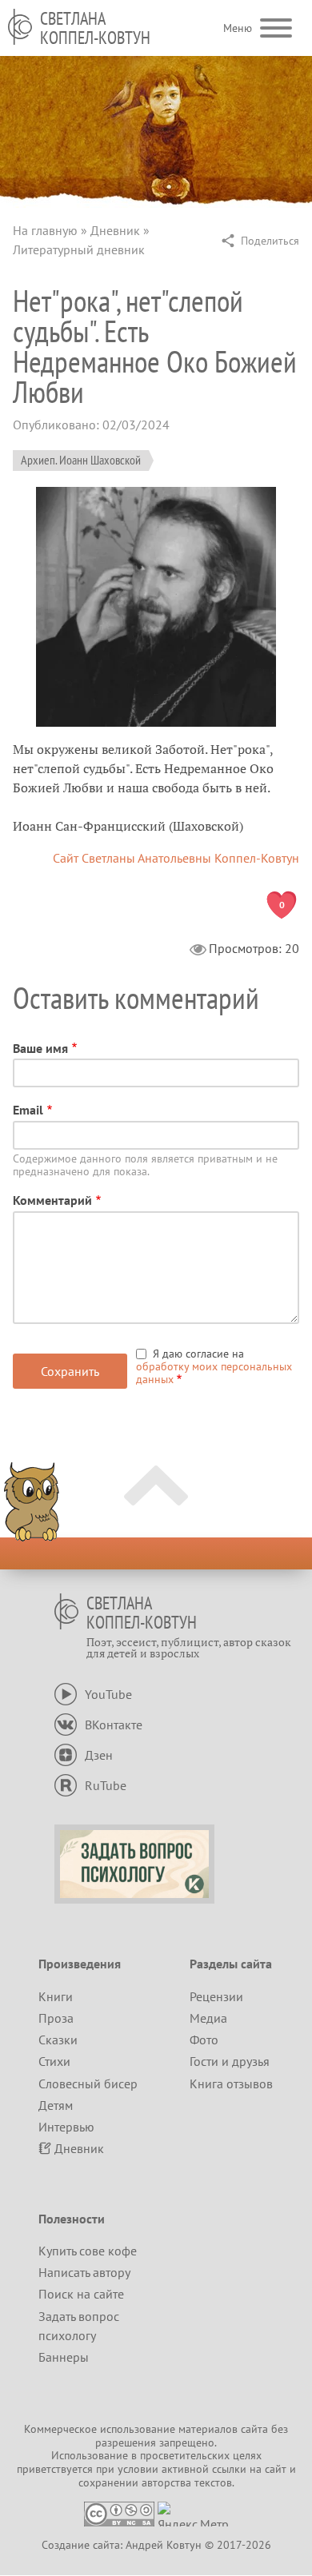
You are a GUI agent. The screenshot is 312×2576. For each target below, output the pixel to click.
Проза (56, 2018)
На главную (45, 230)
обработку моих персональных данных (214, 1373)
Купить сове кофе (88, 2251)
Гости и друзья (230, 2061)
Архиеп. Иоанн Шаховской (81, 460)
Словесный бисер (88, 2084)
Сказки (58, 2040)
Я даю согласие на (214, 1366)
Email (28, 1110)
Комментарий (52, 1200)
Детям (56, 2105)
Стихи (54, 2061)
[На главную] (20, 27)
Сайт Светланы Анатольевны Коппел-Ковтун (176, 858)
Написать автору (84, 2272)
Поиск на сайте (81, 2294)
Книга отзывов (231, 2084)
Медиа (208, 2018)
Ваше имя (40, 1048)
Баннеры (64, 2357)
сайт (276, 2469)
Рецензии (216, 1996)
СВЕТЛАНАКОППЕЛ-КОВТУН (95, 28)
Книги (56, 1996)
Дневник (115, 230)
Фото (204, 2040)
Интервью (66, 2127)
